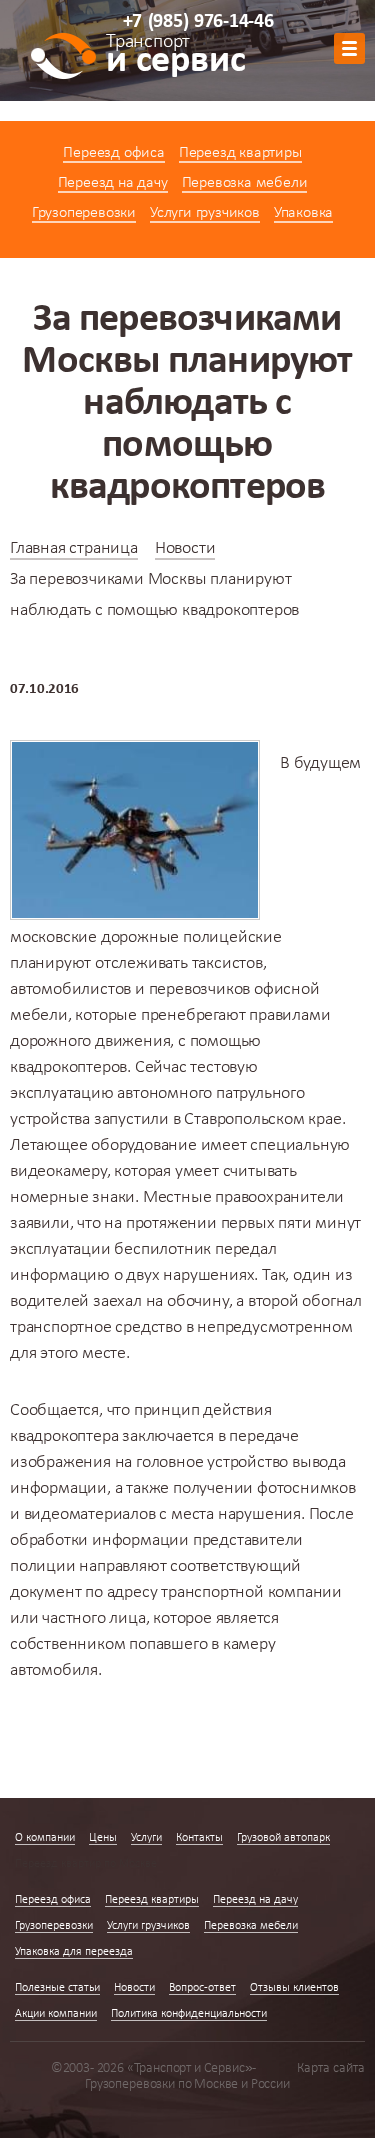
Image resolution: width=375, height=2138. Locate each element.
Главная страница (74, 548)
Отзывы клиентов (294, 1988)
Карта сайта (331, 2068)
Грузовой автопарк (283, 1838)
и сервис (175, 57)
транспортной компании (251, 1592)
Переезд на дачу (113, 183)
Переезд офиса (113, 153)
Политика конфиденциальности (189, 2014)
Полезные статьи (57, 1988)
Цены (103, 1838)
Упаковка (303, 213)
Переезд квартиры (240, 153)
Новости (185, 548)
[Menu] (349, 48)
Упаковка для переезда (74, 1952)
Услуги (146, 1838)
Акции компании (56, 2014)
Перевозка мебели (245, 183)
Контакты (199, 1838)
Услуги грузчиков (205, 213)
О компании (45, 1838)
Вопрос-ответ (202, 1988)
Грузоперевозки (84, 213)
